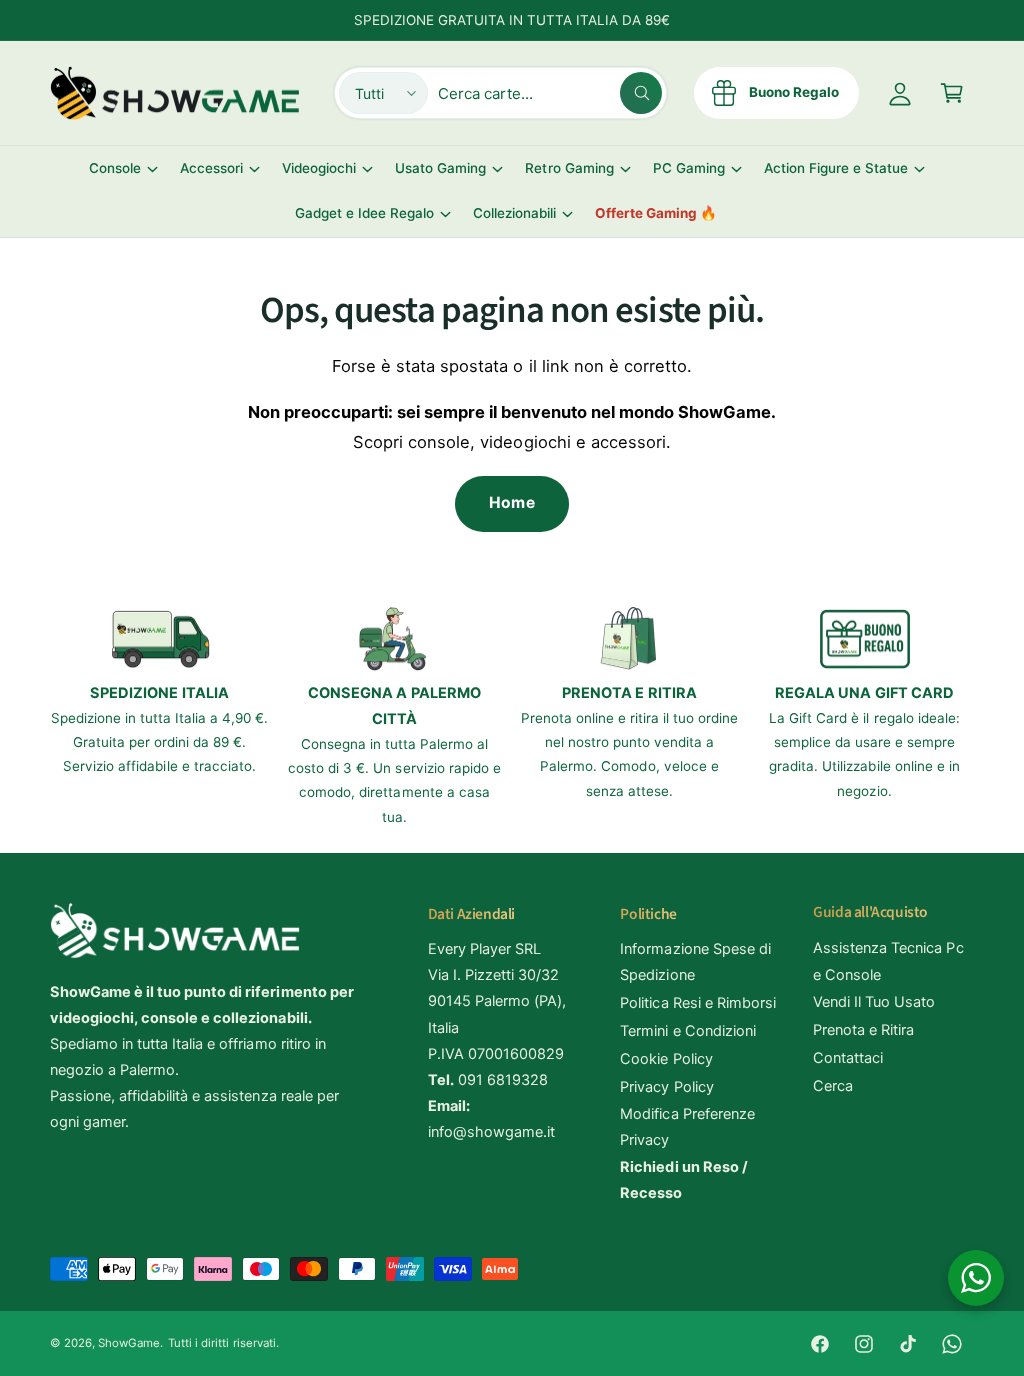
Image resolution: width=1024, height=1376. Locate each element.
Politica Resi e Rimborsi (697, 1003)
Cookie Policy (666, 1059)
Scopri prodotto (258, 1333)
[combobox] (550, 93)
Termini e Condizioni (687, 1031)
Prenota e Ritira (863, 1030)
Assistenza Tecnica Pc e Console (888, 961)
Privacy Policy (666, 1087)
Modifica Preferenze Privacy (687, 1127)
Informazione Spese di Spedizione (695, 962)
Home (511, 502)
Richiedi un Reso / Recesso (683, 1180)
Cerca (833, 1086)
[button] (952, 93)
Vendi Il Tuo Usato (874, 1002)
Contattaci (848, 1058)
